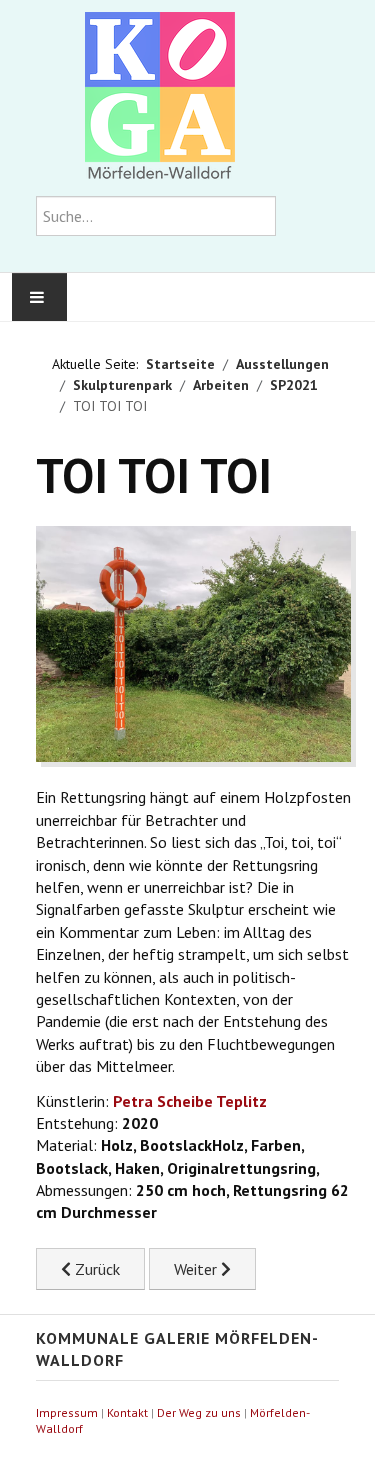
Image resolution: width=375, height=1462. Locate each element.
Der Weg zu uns (199, 1412)
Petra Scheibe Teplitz (190, 1101)
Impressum (67, 1412)
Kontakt (127, 1412)
